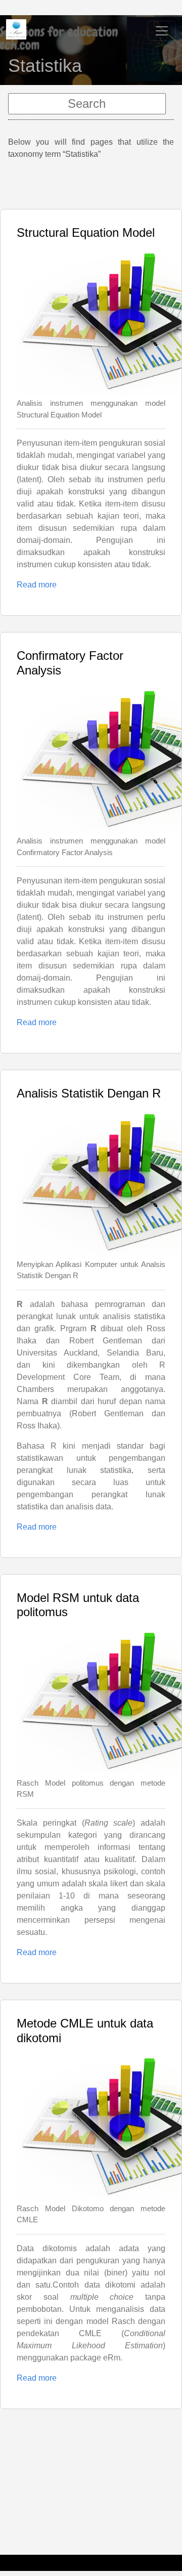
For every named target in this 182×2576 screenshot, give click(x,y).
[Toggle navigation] (162, 31)
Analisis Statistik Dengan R (89, 1093)
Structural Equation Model (86, 233)
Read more (37, 585)
